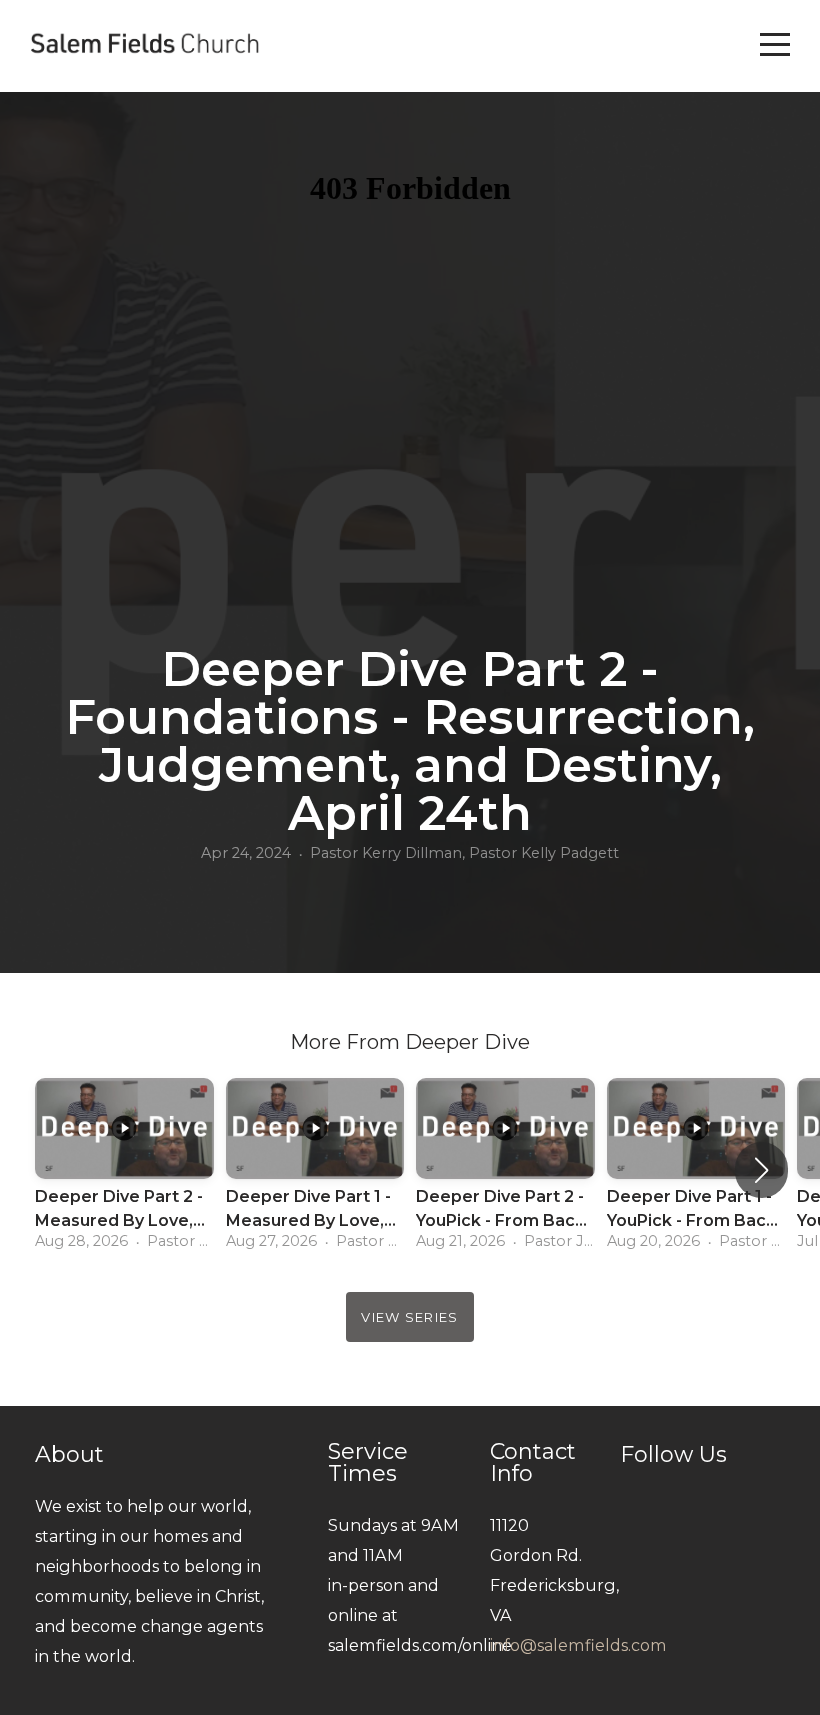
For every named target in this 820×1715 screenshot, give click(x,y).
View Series (409, 1317)
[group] (124, 1170)
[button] (761, 1170)
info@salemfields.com (578, 1645)
